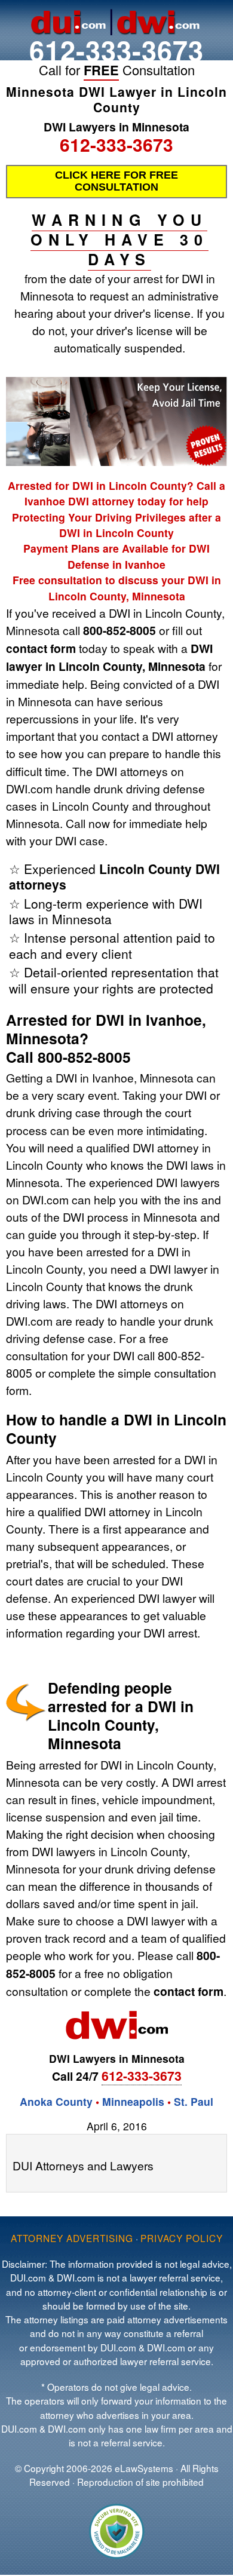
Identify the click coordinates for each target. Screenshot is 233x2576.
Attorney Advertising (72, 2238)
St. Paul (194, 2101)
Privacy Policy (182, 2238)
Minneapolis (133, 2101)
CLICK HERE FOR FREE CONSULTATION (116, 181)
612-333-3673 (116, 50)
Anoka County (56, 2101)
